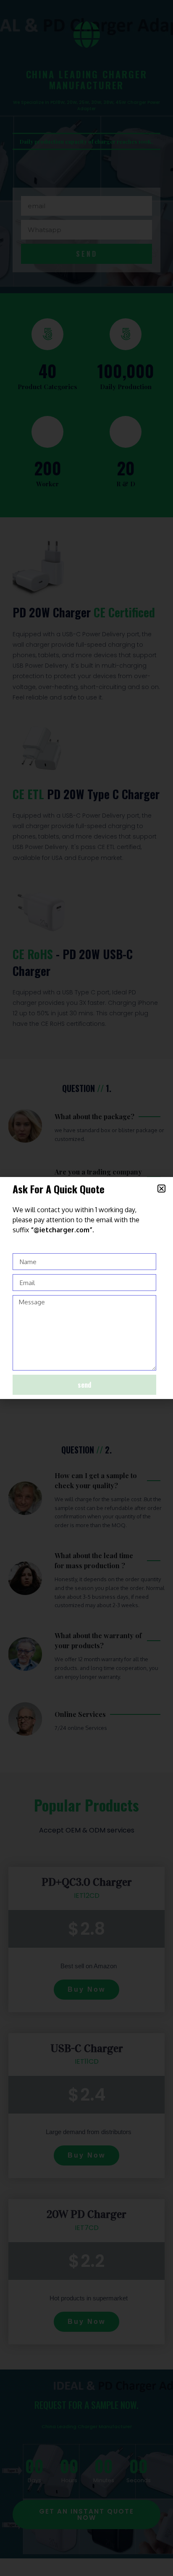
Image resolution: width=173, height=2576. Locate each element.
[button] (161, 1189)
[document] (86, 1288)
